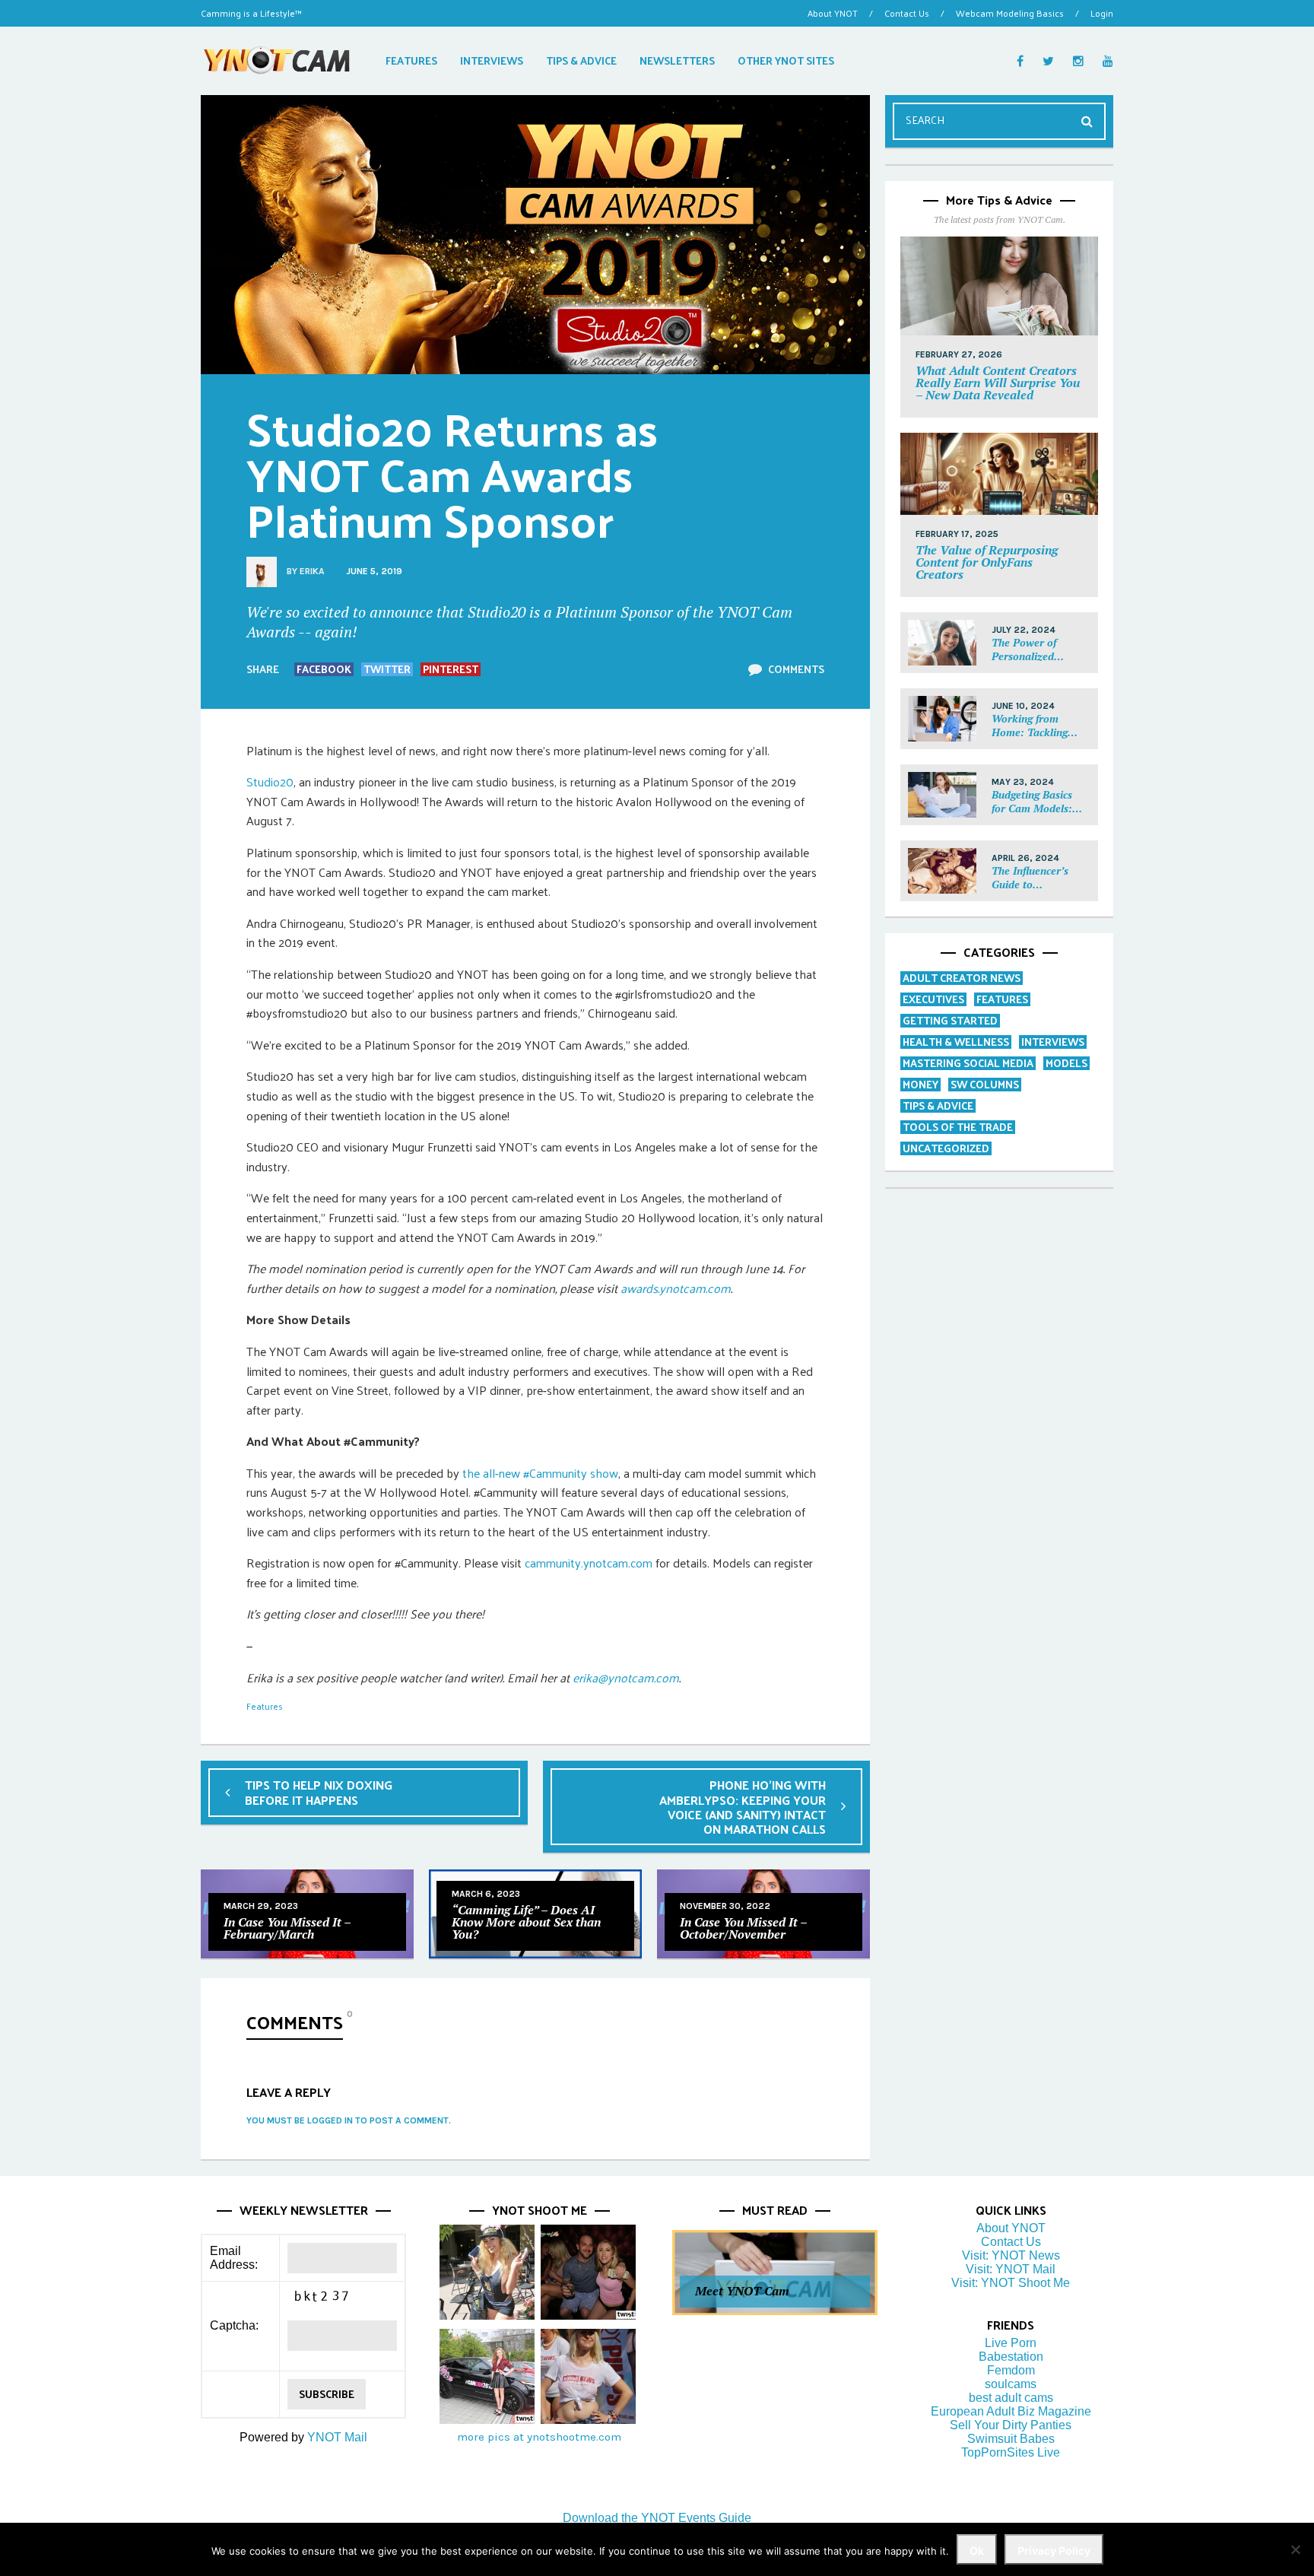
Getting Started (950, 1020)
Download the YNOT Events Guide (657, 2518)
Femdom (1011, 2370)
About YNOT (833, 13)
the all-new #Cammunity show (540, 1473)
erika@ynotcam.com (626, 1677)
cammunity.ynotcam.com (589, 1563)
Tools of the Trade (958, 1127)
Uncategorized (946, 1148)
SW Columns (985, 1084)
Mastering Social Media (968, 1063)
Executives (933, 999)
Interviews (1053, 1042)
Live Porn (1011, 2343)
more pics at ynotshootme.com (539, 2437)
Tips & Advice (938, 1105)
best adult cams (1011, 2398)
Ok (977, 2551)
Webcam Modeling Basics (1010, 13)
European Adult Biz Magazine (1011, 2411)
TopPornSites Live (1011, 2452)
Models (1066, 1063)
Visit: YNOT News (1011, 2255)
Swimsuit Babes (1011, 2439)
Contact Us (907, 13)
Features (265, 1706)
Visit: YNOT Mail (1011, 2269)
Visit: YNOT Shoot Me (1011, 2283)
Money (920, 1084)
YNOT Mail (337, 2437)
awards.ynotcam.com (676, 1288)
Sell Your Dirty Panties (1011, 2425)
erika (312, 571)
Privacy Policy (1054, 2551)
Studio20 (270, 781)
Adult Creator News (962, 978)
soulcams (1011, 2384)
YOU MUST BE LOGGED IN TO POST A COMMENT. (349, 2120)
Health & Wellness (956, 1042)
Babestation (1011, 2357)
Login (1102, 13)
